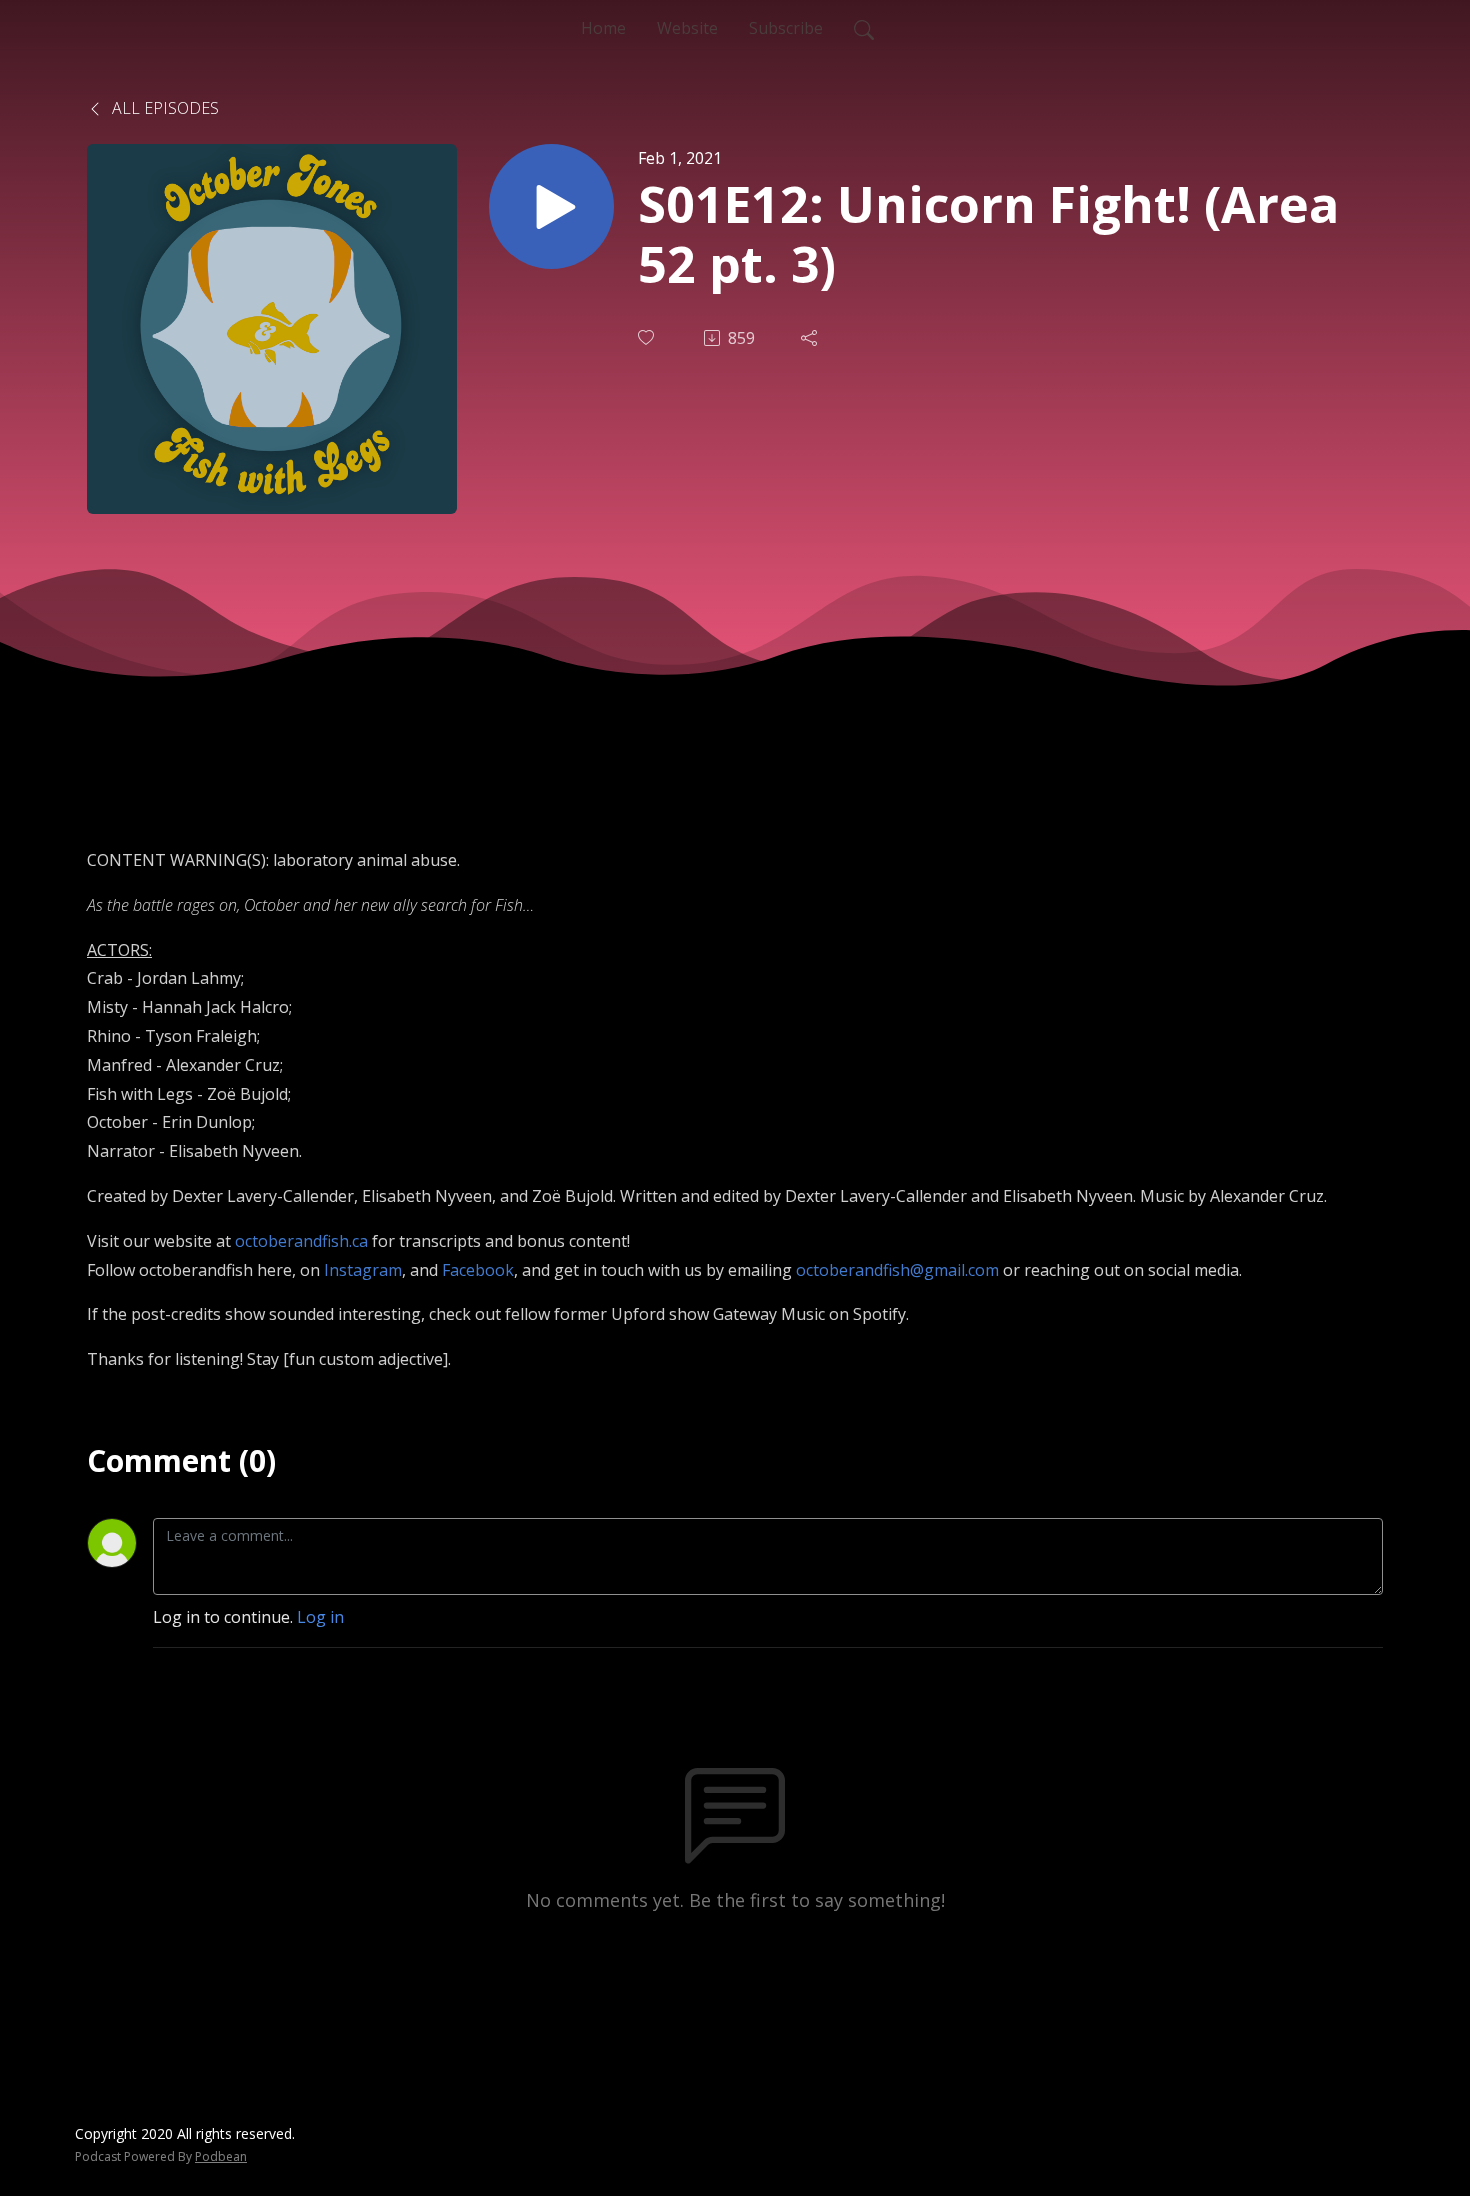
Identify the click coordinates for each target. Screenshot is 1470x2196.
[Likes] (648, 337)
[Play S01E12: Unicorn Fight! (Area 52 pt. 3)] (551, 206)
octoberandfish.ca (301, 1241)
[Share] (811, 338)
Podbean (221, 2156)
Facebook (478, 1270)
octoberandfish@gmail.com (897, 1270)
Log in (320, 1617)
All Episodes (163, 108)
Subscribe (786, 28)
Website (687, 28)
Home (603, 28)
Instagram (363, 1270)
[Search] (864, 28)
